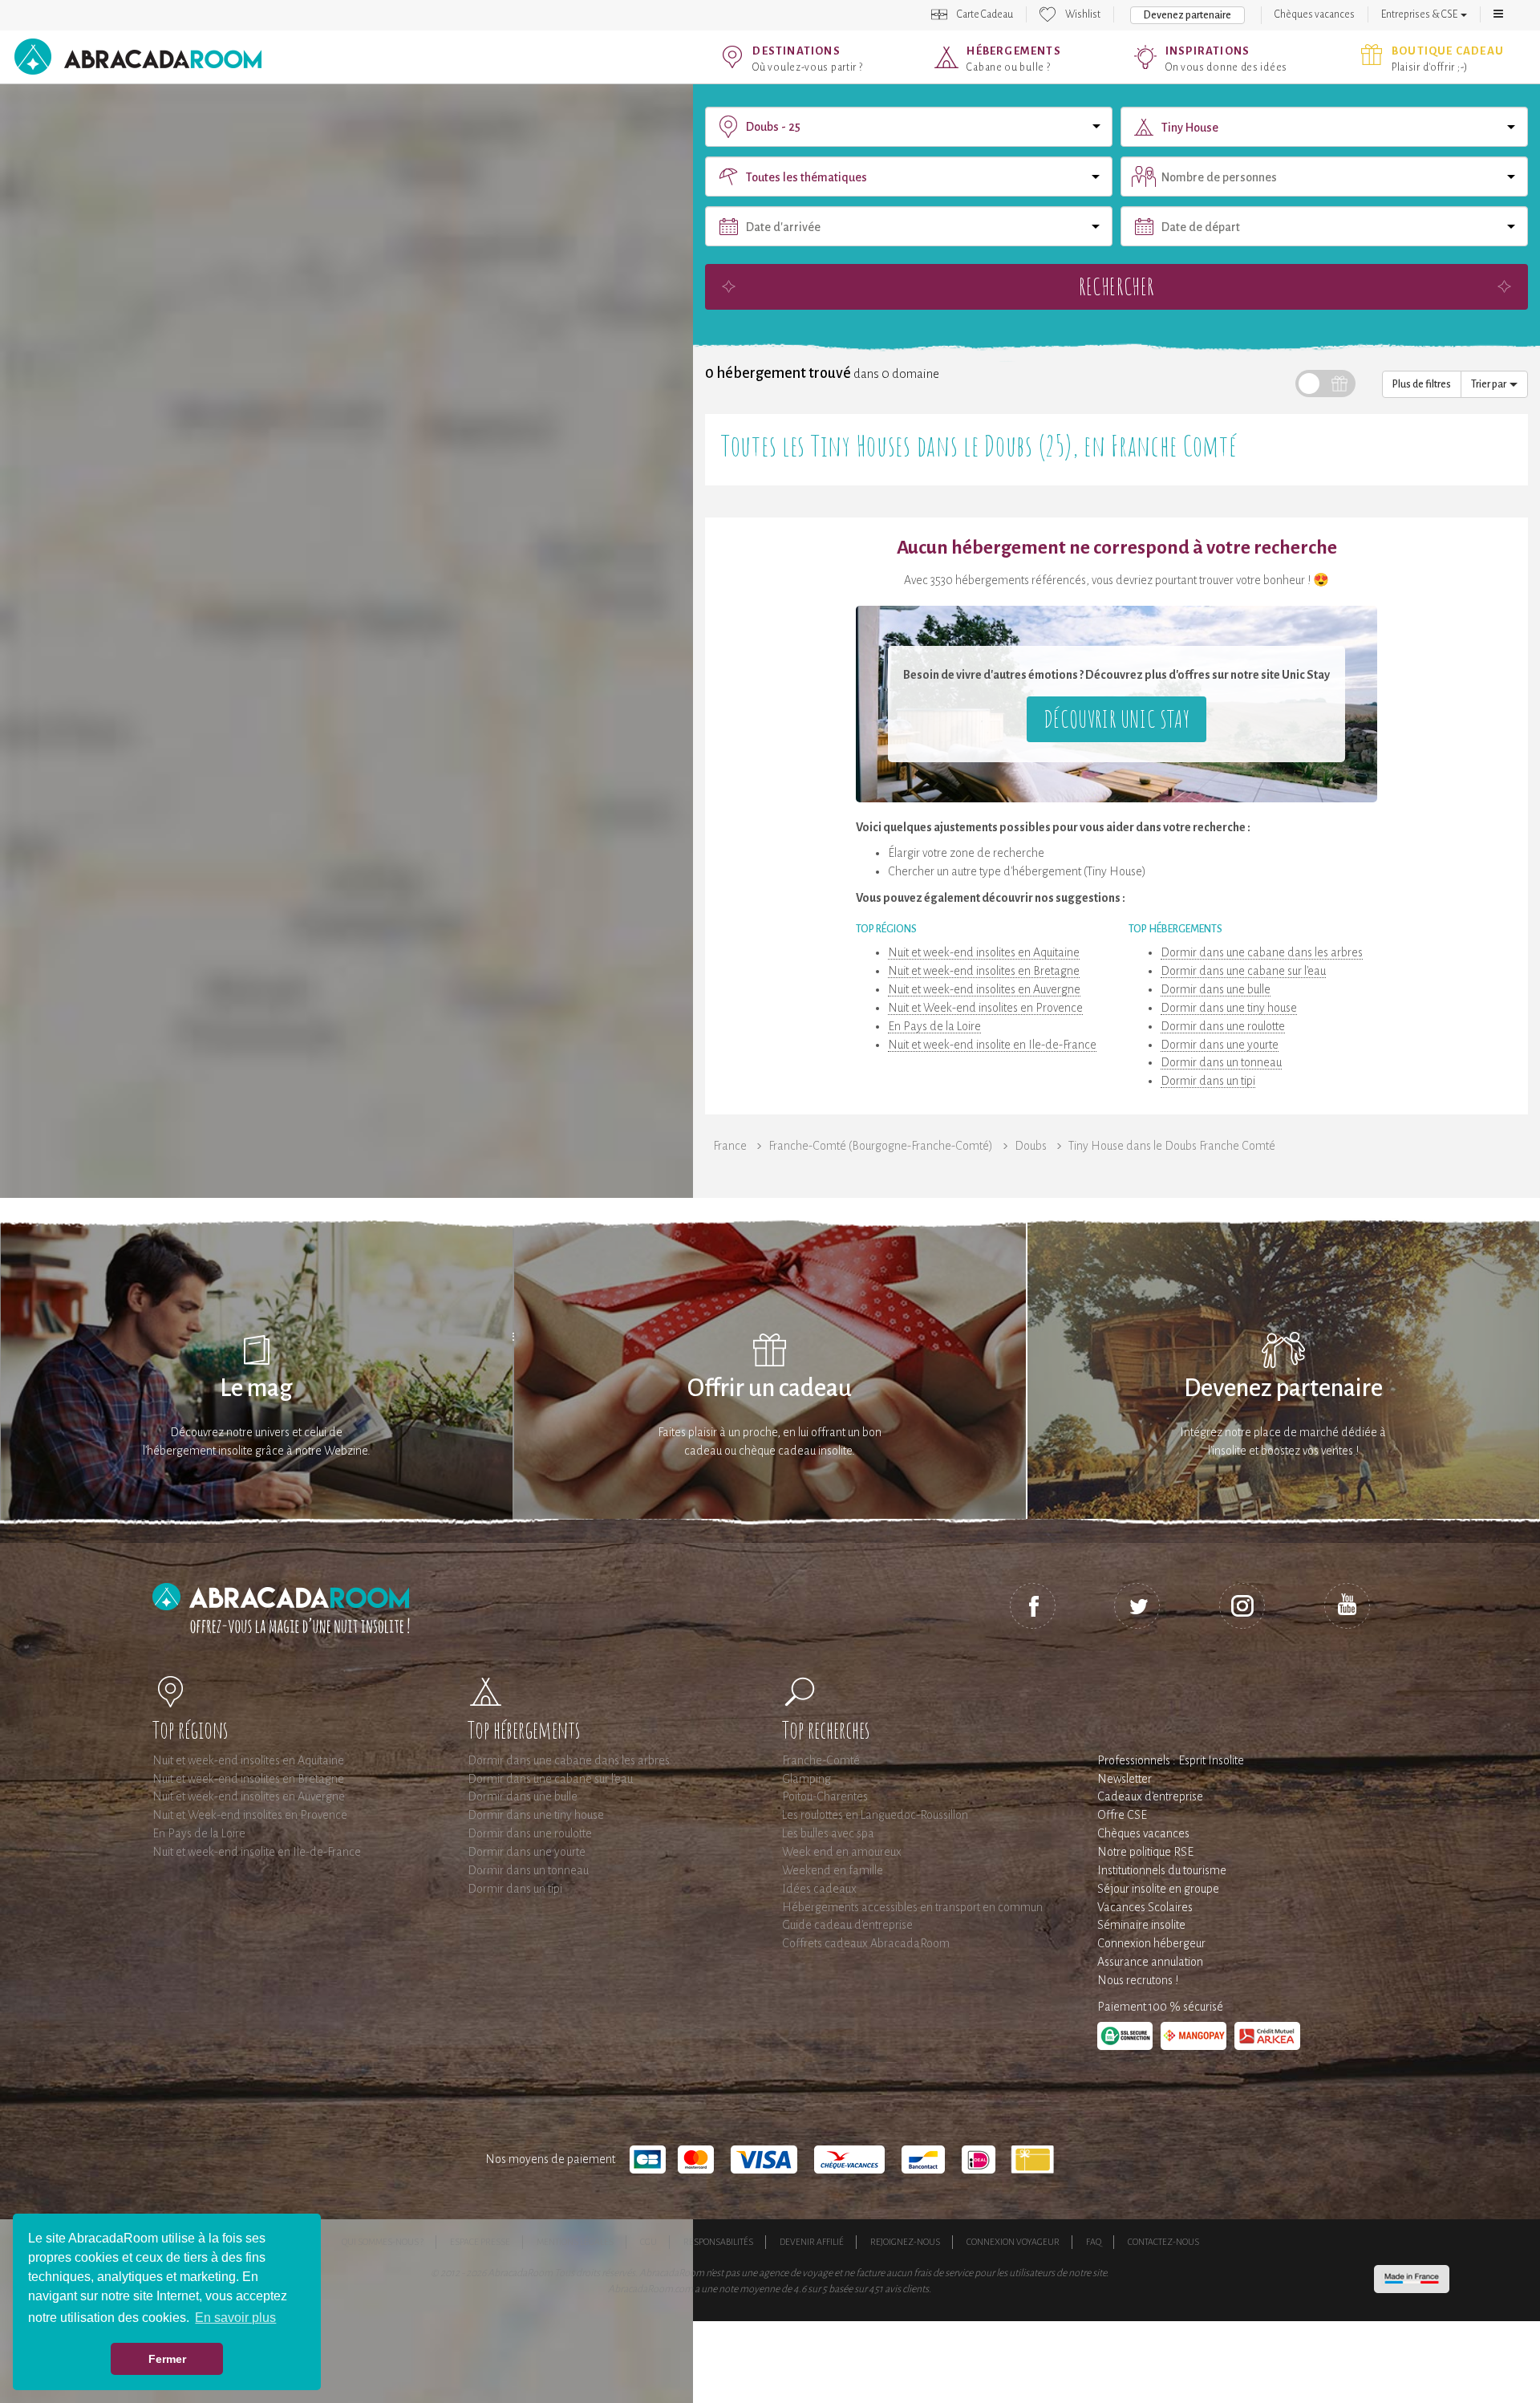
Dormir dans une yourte (1220, 1045)
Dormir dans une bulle (1216, 989)
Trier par (1490, 384)
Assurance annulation (1150, 1962)
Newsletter (1125, 1779)
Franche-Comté (821, 1760)
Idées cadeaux (819, 1889)
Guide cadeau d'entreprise (847, 1925)
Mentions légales (575, 2242)
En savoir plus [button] (235, 2318)
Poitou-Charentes (825, 1796)
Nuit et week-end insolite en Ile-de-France (992, 1045)
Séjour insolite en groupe (1158, 1889)
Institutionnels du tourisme (1162, 1870)
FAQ (1094, 2242)
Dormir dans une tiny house (1229, 1008)
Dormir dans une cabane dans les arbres (1262, 952)
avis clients (907, 2289)
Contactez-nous (1163, 2242)
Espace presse (480, 2242)
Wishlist (1083, 14)
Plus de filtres (1422, 384)
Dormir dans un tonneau (1221, 1062)
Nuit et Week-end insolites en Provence (985, 1008)
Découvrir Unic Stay (1116, 718)
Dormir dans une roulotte (1223, 1026)
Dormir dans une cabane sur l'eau (1243, 971)
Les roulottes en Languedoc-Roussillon (875, 1815)
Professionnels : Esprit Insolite (1171, 1760)
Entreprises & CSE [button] (1420, 14)
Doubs (1031, 1146)
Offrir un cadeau (770, 1388)
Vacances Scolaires (1145, 1907)
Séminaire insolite (1141, 1925)
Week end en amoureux (842, 1852)
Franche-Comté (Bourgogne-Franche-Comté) (881, 1146)
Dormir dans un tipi (1208, 1081)
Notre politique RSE (1145, 1852)
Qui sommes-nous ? (383, 2242)
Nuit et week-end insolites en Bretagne (984, 971)
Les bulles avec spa (828, 1833)
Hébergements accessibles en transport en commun (912, 1907)
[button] (1498, 14)
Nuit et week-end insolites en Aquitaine (984, 952)
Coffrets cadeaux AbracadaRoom (866, 1943)
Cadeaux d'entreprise (1150, 1796)
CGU (648, 2242)
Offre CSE (1122, 1815)
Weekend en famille (833, 1870)
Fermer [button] (167, 2359)
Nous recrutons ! (1138, 1980)
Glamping (806, 1779)
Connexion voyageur (1013, 2242)
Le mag (256, 1388)
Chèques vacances (1315, 14)
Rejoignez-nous (905, 2242)
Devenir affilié (812, 2242)
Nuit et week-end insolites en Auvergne (984, 989)
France (730, 1146)
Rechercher (1116, 286)
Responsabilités (718, 2242)
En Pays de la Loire (934, 1026)
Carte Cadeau (985, 14)
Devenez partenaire (1187, 15)
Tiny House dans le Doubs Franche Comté (1172, 1146)
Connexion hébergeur (1151, 1943)
